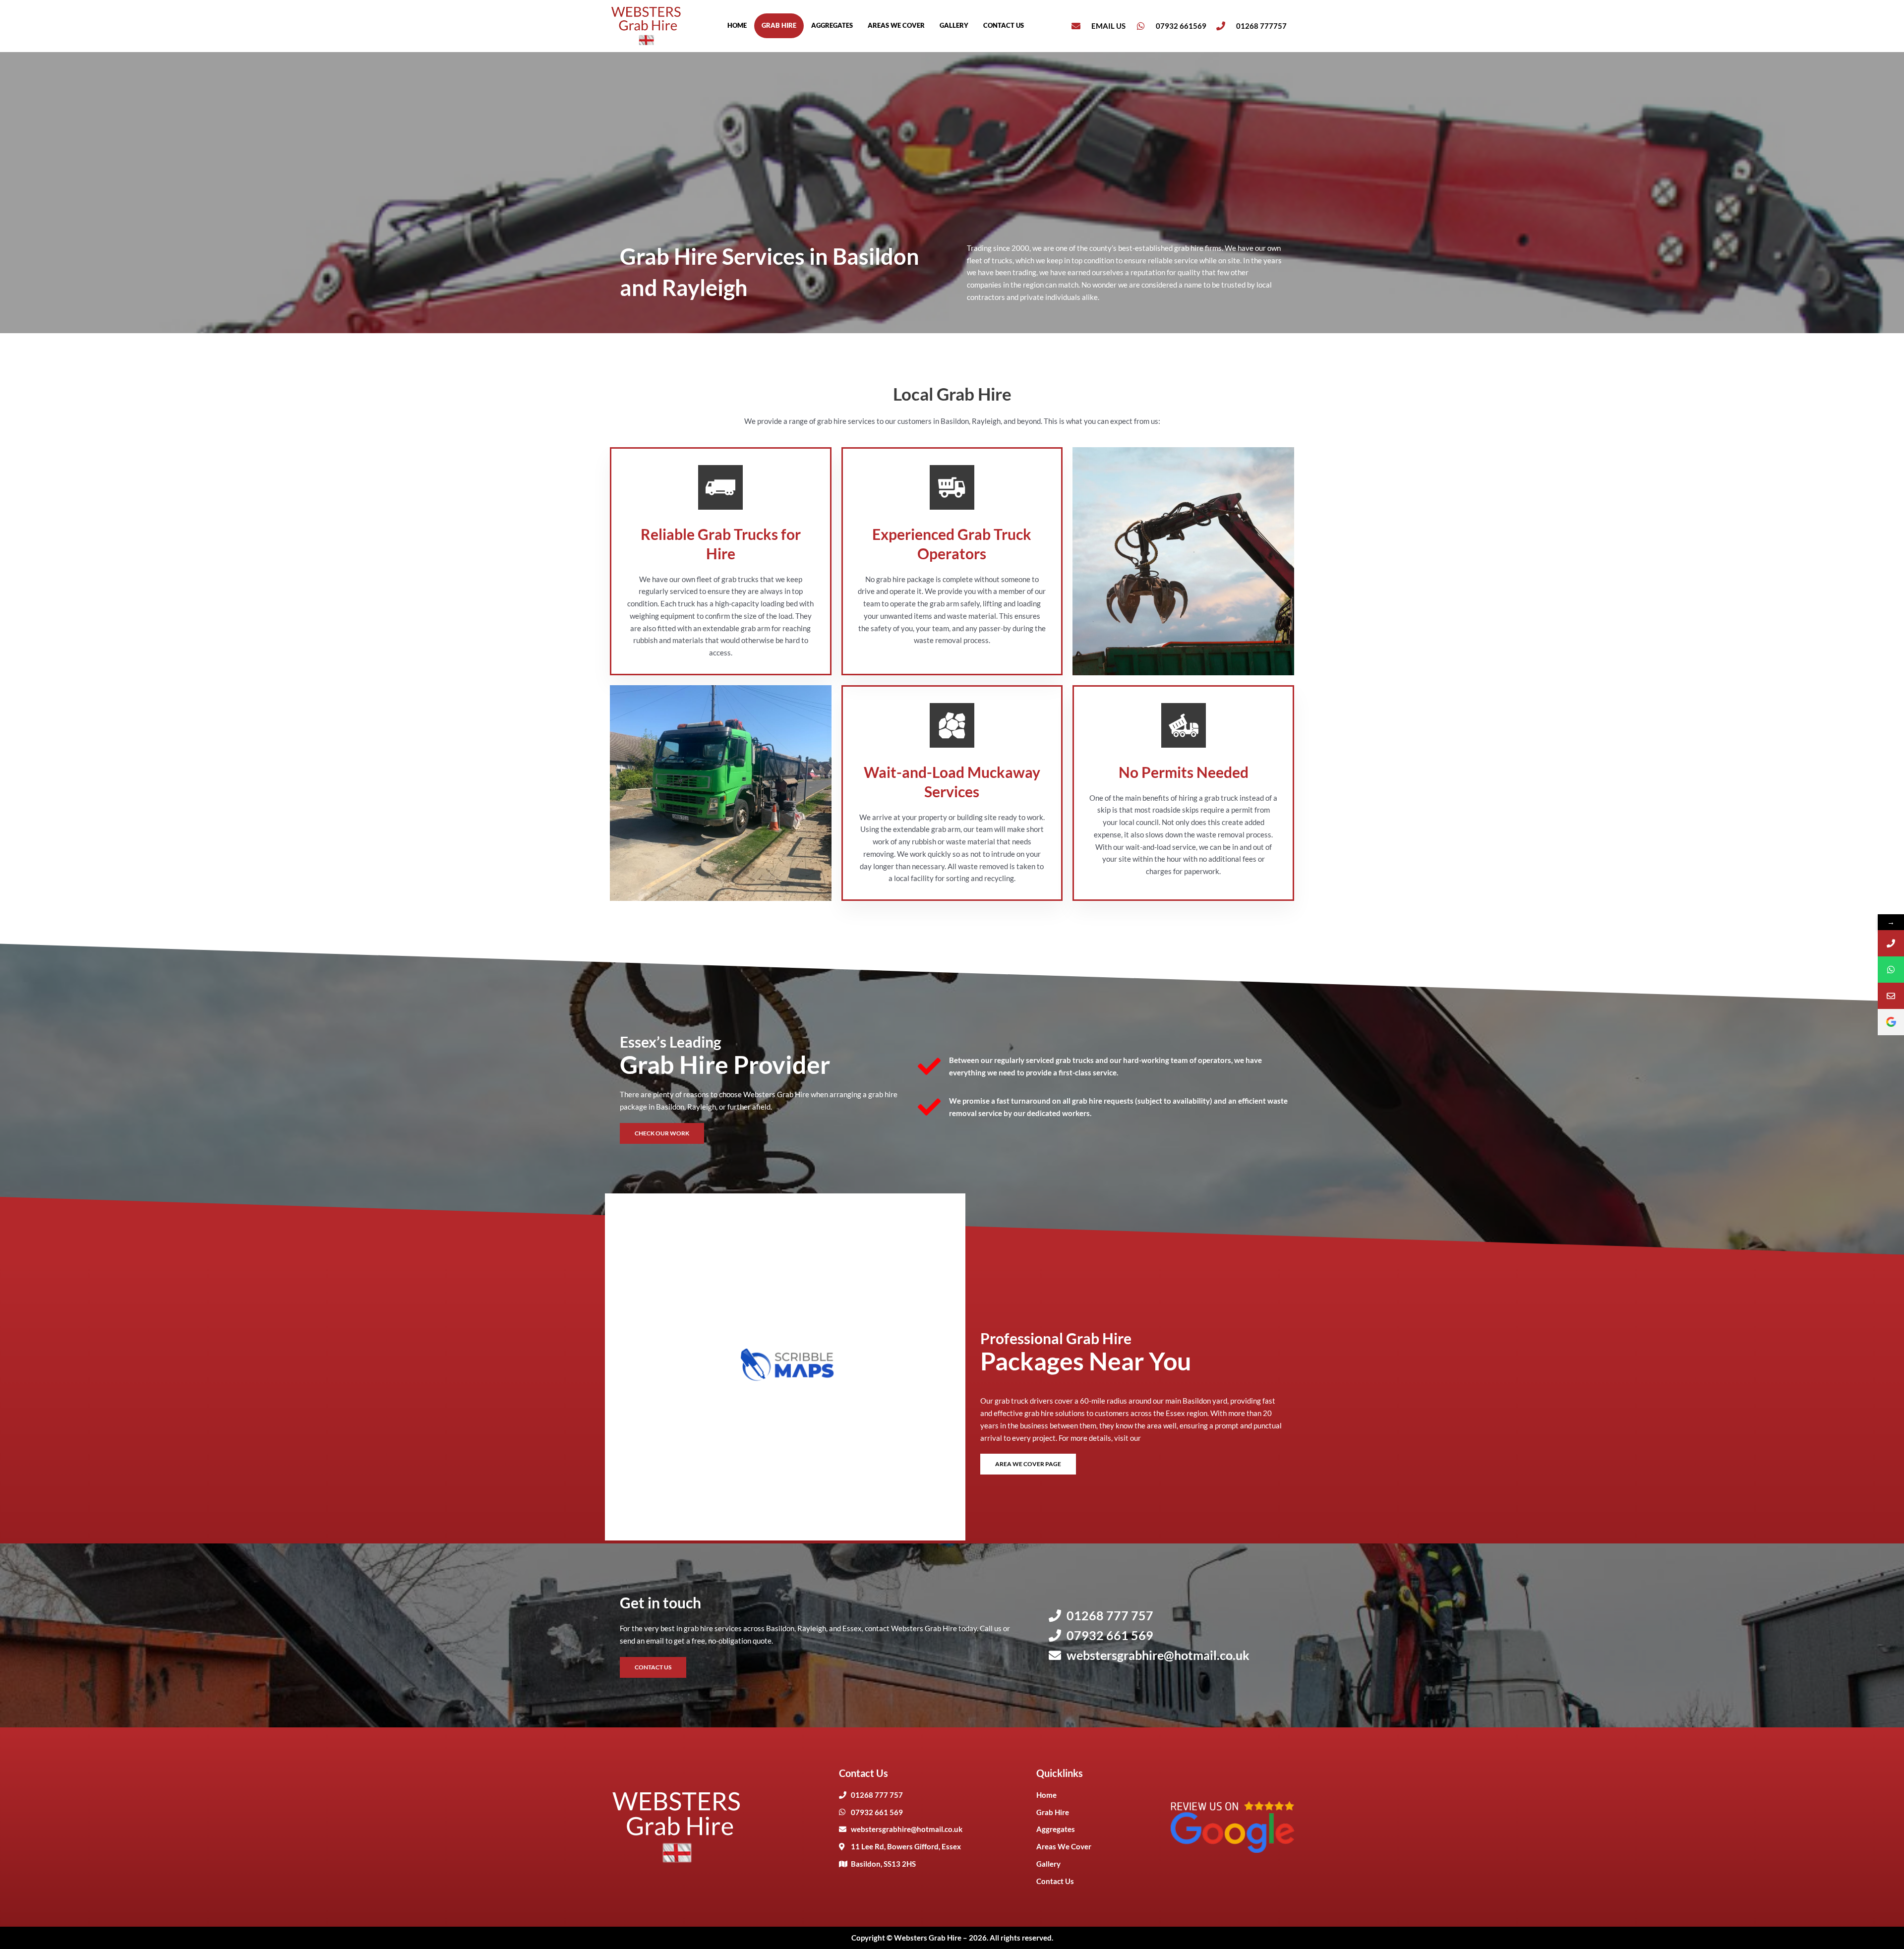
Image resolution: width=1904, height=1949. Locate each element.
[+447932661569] (1891, 970)
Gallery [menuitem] (954, 25)
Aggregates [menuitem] (832, 25)
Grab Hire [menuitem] (779, 25)
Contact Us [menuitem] (1004, 25)
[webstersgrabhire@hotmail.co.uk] (1891, 996)
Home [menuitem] (737, 25)
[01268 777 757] (1891, 943)
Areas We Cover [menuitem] (896, 25)
